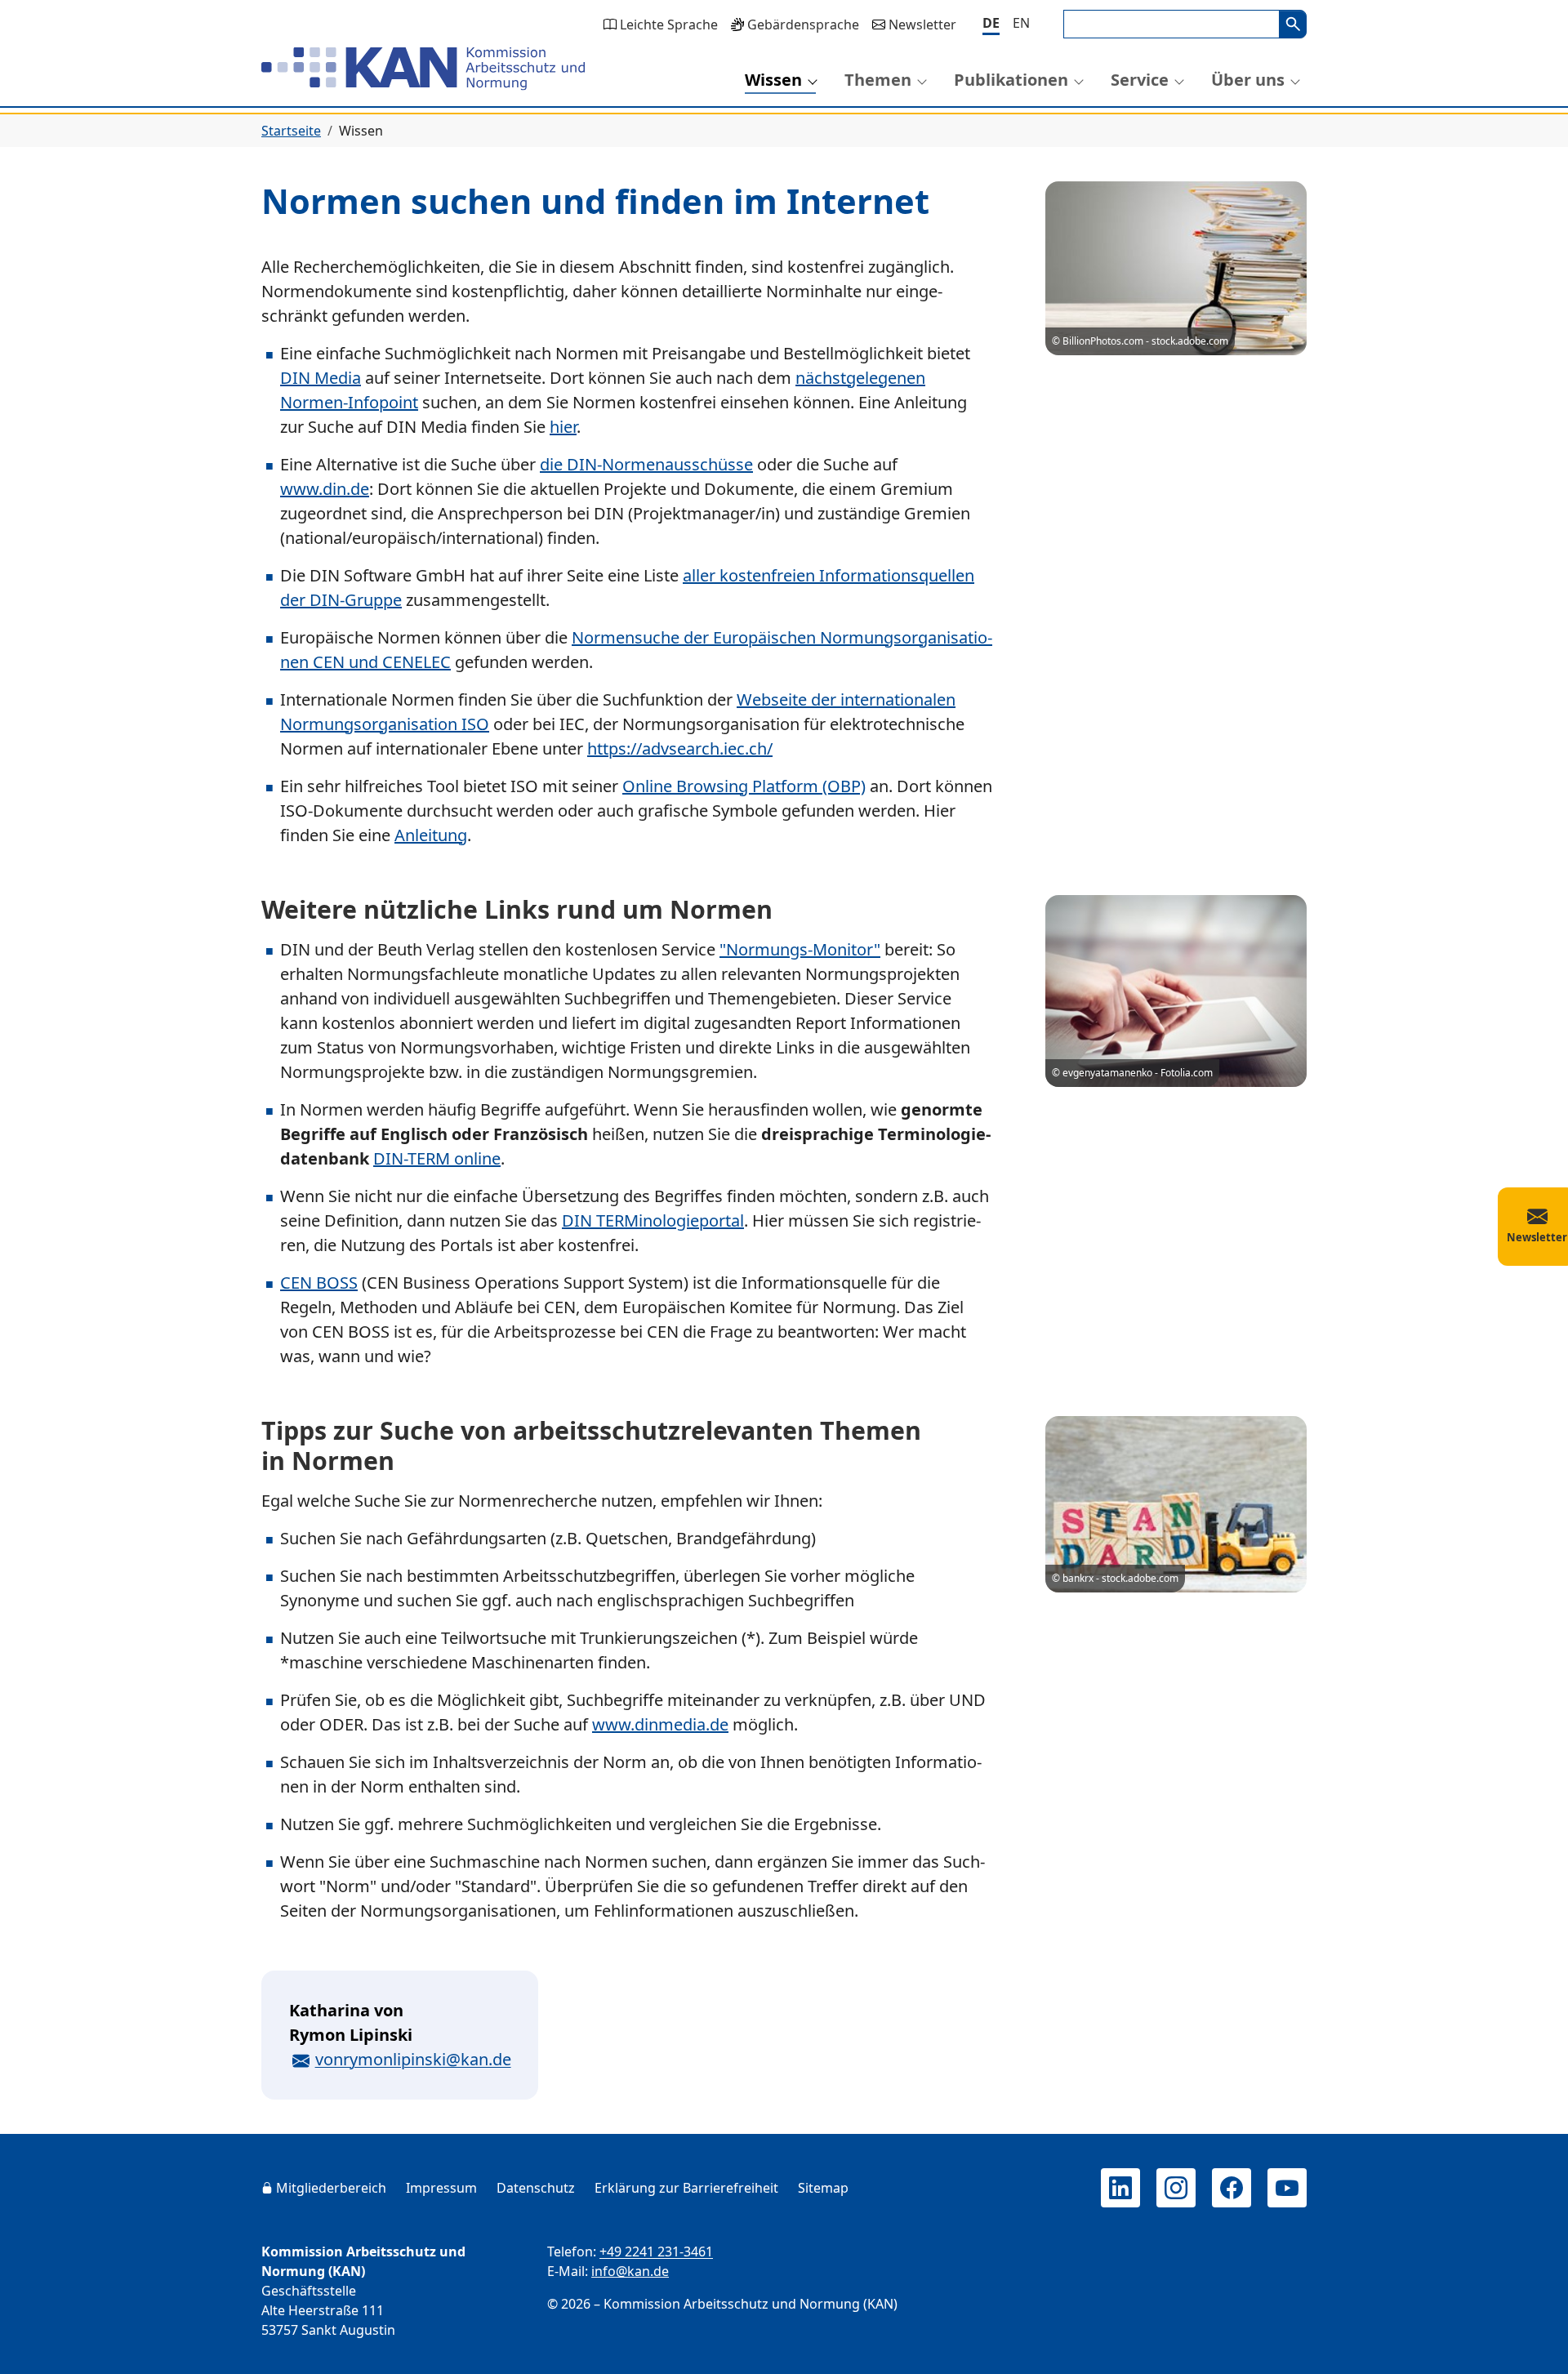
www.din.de (325, 489)
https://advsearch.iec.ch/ (680, 748)
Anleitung (431, 835)
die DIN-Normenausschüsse (646, 464)
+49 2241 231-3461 (656, 2252)
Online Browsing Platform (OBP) (744, 786)
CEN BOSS (319, 1283)
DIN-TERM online (437, 1158)
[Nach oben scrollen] (1532, 2346)
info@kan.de (630, 2271)
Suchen (1293, 24)
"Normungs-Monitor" (800, 949)
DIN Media (321, 378)
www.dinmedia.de (660, 1724)
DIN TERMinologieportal (653, 1220)
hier (563, 427)
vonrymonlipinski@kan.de (413, 2059)
